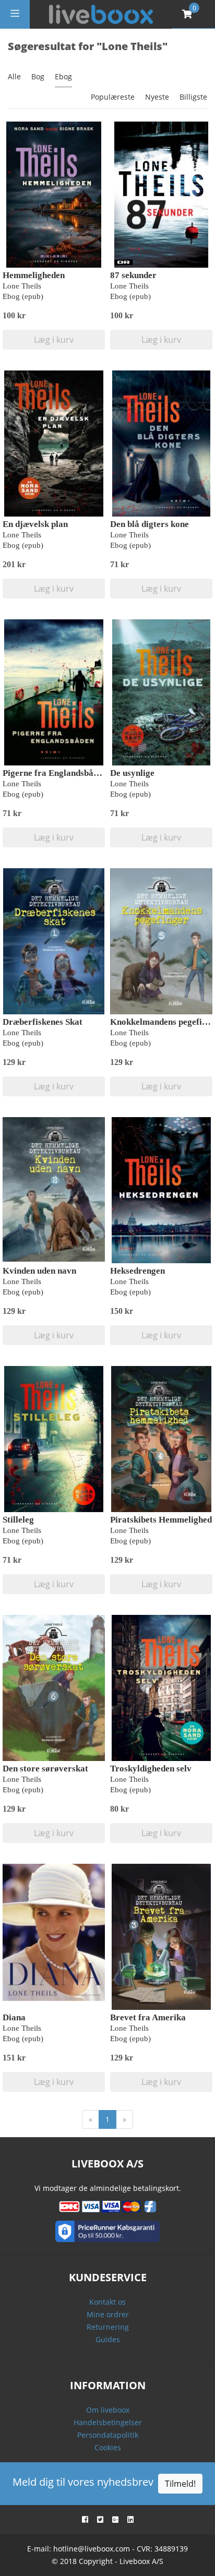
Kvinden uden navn (39, 1271)
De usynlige (132, 773)
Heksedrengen (138, 1271)
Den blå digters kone (150, 524)
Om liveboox (108, 2410)
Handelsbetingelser (108, 2422)
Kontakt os (107, 2302)
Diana (14, 2017)
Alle (14, 76)
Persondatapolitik (108, 2435)
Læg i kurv (54, 340)
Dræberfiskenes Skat (43, 1022)
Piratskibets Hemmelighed (161, 1520)
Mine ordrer (108, 2314)
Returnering (108, 2327)
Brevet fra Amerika (148, 2017)
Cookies (108, 2447)
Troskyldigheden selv (151, 1769)
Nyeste (157, 97)
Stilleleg (18, 1520)
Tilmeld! (180, 2484)
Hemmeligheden (34, 275)
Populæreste (113, 97)
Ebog (63, 76)
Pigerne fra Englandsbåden (55, 773)
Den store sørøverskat (45, 1769)
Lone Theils (22, 286)
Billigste (193, 97)
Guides (108, 2339)
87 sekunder (133, 275)
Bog (38, 76)
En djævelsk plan (35, 524)
